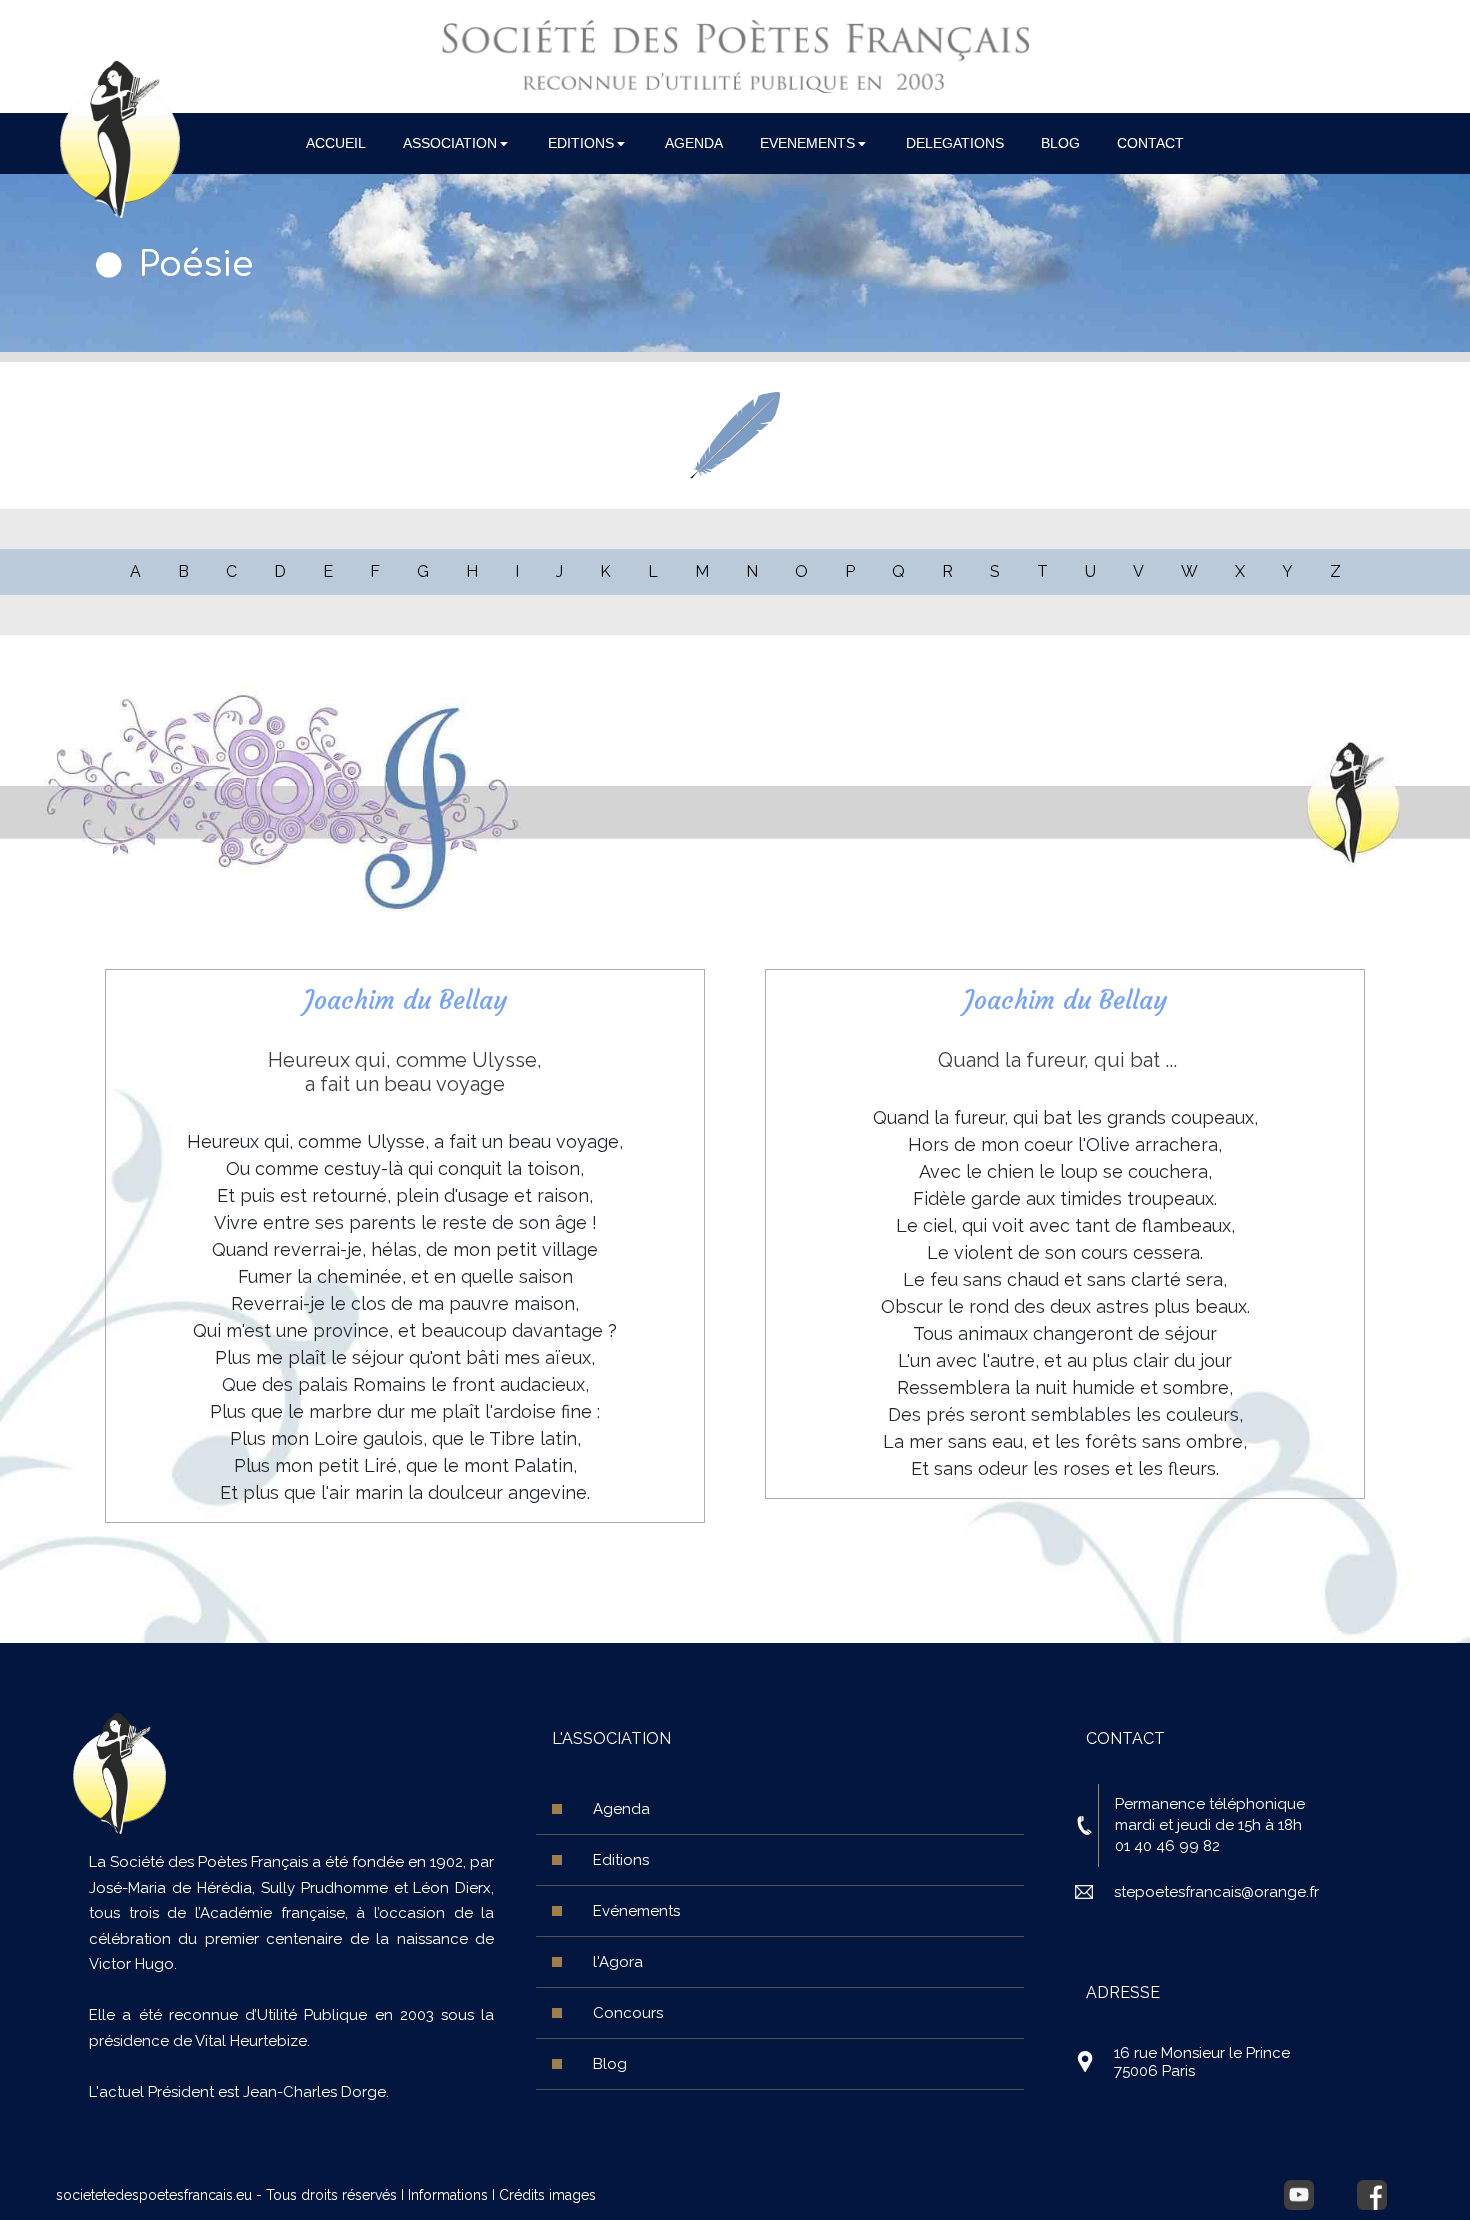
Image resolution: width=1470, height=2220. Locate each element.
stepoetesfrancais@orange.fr (1216, 1892)
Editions (621, 1860)
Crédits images (547, 2195)
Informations (448, 2195)
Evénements (636, 1911)
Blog (610, 2064)
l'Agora (618, 1962)
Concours (628, 2013)
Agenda (621, 1809)
